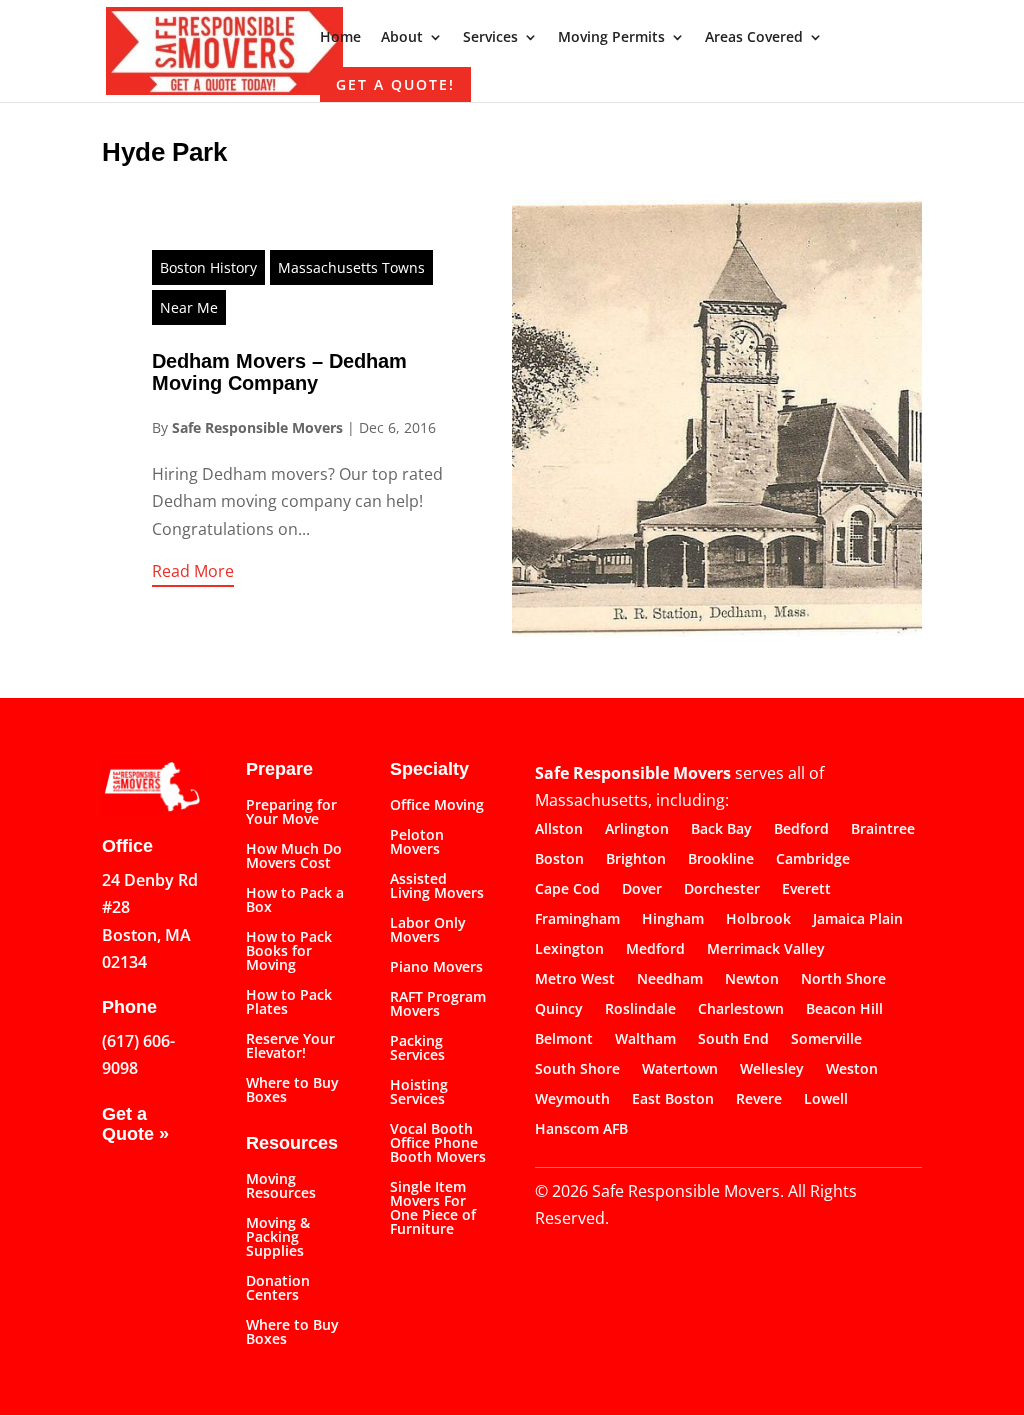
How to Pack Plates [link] (289, 1003)
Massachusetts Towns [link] (351, 267)
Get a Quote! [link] (395, 84)
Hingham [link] (673, 920)
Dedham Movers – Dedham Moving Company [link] (279, 372)
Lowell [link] (826, 1100)
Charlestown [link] (741, 1010)
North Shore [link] (843, 980)
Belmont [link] (564, 1040)
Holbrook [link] (758, 920)
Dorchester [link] (722, 890)
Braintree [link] (883, 830)
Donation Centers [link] (278, 1289)
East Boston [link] (673, 1100)
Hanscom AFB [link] (581, 1130)
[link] (224, 49)
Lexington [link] (569, 950)
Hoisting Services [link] (419, 1093)
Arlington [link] (637, 830)
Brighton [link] (636, 860)
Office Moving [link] (437, 806)
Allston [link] (559, 830)
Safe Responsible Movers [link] (257, 427)
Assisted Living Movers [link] (437, 887)
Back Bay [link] (721, 830)
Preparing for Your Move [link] (291, 813)
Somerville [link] (826, 1040)
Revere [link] (759, 1100)
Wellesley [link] (772, 1070)
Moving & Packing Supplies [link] (278, 1238)
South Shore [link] (577, 1070)
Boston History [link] (208, 267)
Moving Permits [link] (611, 38)
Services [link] (490, 38)
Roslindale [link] (640, 1010)
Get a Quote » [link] (135, 1124)
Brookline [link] (721, 860)
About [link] (402, 38)
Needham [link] (670, 980)
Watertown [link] (680, 1070)
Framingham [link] (577, 920)
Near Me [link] (189, 307)
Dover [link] (642, 890)
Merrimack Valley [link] (766, 950)
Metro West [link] (575, 980)
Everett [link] (806, 890)
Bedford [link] (801, 830)
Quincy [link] (559, 1010)
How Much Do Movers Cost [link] (294, 857)
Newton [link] (752, 980)
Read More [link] (193, 571)
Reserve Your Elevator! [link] (290, 1047)
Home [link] (340, 38)
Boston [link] (559, 860)
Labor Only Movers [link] (428, 931)
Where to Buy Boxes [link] (292, 1091)
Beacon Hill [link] (844, 1010)
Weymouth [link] (572, 1100)
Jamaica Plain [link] (858, 920)
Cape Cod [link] (567, 890)
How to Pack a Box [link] (295, 901)
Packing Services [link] (417, 1049)
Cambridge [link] (813, 860)
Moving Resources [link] (281, 1187)
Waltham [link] (645, 1040)
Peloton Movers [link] (417, 843)
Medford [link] (655, 950)
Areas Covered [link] (754, 38)
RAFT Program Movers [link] (438, 1005)
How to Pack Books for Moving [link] (289, 952)
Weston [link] (852, 1070)
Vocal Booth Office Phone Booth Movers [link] (438, 1144)
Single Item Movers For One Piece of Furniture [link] (433, 1209)
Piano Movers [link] (436, 968)
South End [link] (733, 1040)
